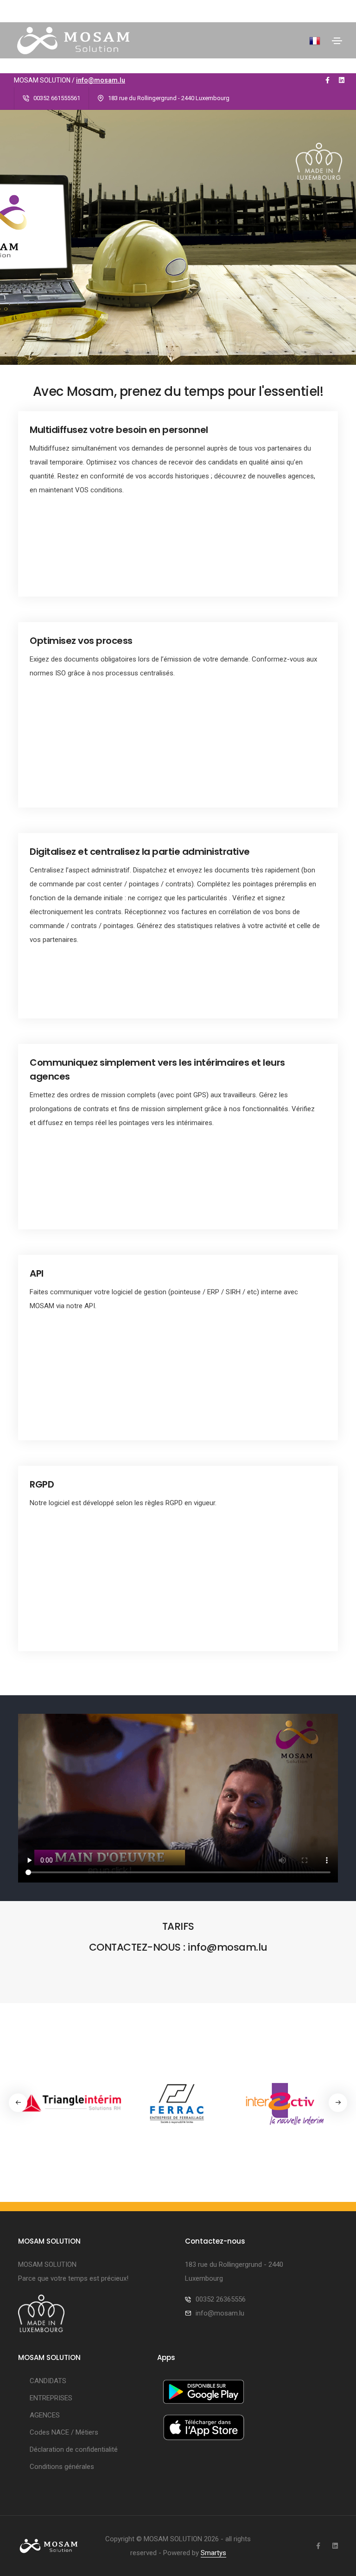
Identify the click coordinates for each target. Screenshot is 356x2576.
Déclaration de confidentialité (74, 2449)
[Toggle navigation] (337, 41)
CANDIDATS (48, 2381)
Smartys (213, 2553)
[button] (338, 2103)
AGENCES (45, 2415)
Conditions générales (62, 2467)
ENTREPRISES (51, 2398)
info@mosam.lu (101, 80)
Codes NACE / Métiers (64, 2432)
